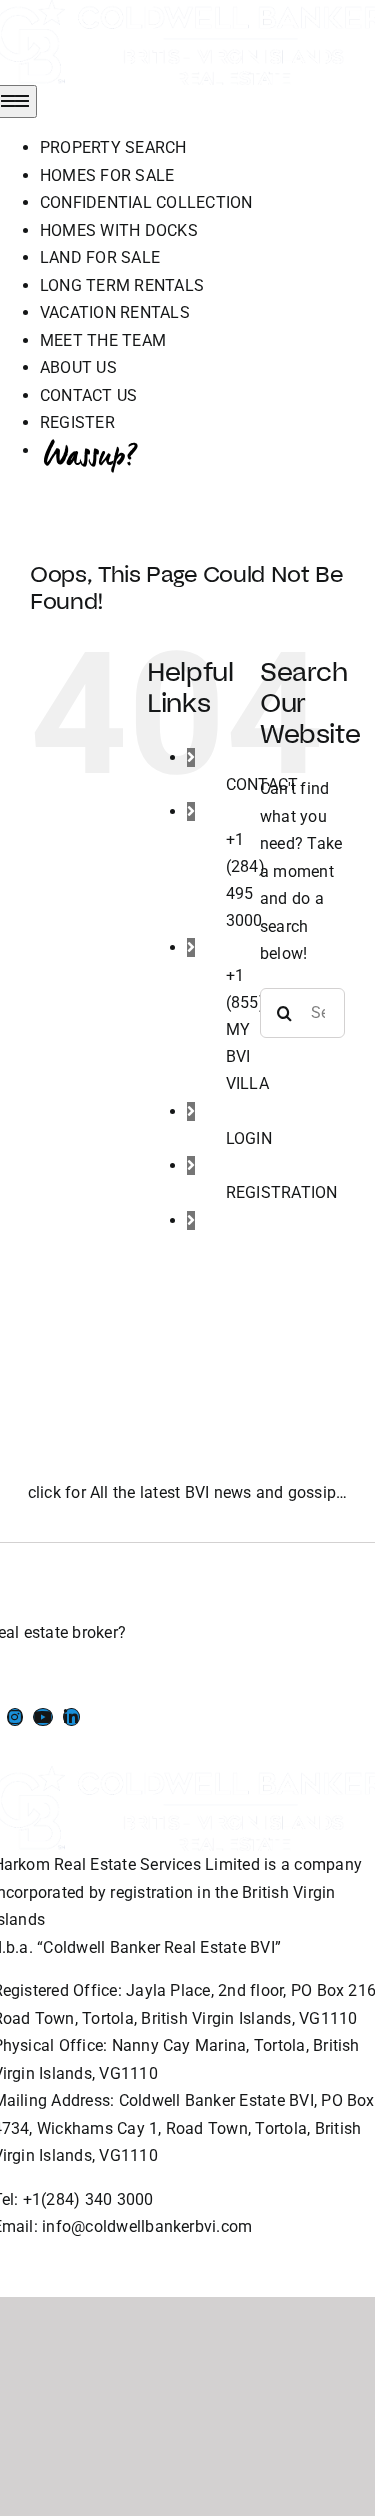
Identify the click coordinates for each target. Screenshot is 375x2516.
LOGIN (249, 1138)
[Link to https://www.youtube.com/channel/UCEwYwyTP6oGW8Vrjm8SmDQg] (43, 1717)
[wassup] (228, 1247)
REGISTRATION (282, 1192)
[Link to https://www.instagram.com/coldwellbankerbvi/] (15, 1717)
